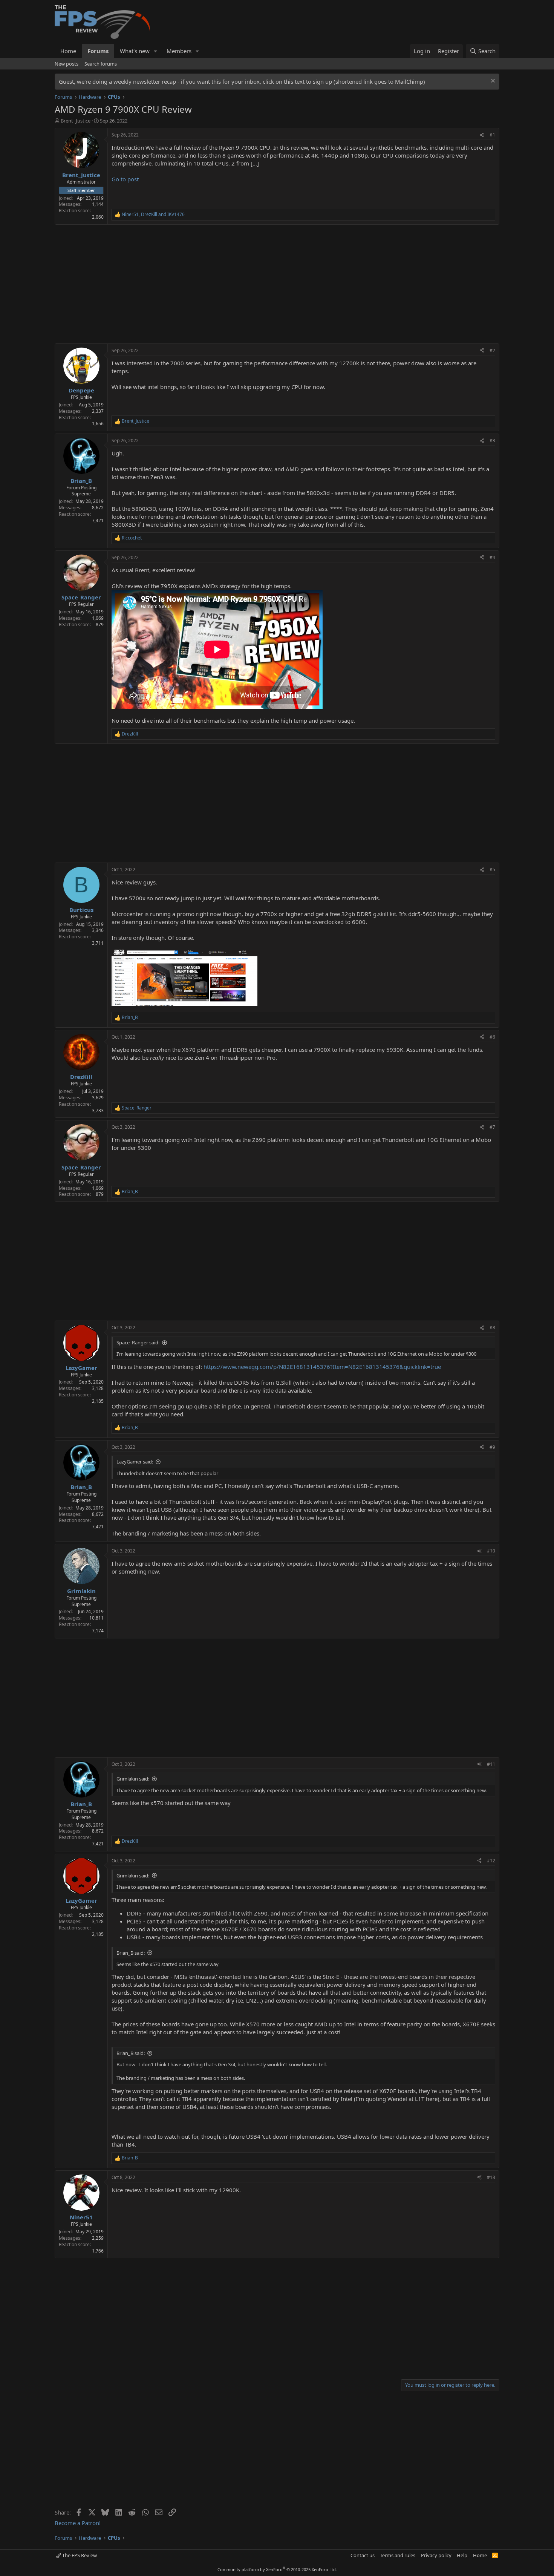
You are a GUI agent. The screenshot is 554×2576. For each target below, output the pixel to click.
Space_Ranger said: (138, 1342)
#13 (491, 2177)
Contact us (363, 2555)
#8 (492, 1328)
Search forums (101, 64)
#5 (492, 870)
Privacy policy (436, 2555)
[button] (156, 51)
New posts (67, 64)
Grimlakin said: (133, 1779)
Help (462, 2555)
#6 (492, 1037)
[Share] (482, 135)
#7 (492, 1127)
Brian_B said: (131, 1953)
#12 (491, 1861)
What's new (135, 51)
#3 (492, 441)
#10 (491, 1551)
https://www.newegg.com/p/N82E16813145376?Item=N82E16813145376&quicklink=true (322, 1367)
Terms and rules (398, 2555)
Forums (98, 51)
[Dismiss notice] (492, 82)
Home (68, 51)
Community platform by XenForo (277, 2569)
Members (179, 51)
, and (153, 215)
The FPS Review (79, 2555)
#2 (492, 350)
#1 (492, 135)
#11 (491, 1764)
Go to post (125, 179)
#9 (492, 1447)
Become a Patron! (78, 2523)
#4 (492, 557)
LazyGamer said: (135, 1462)
